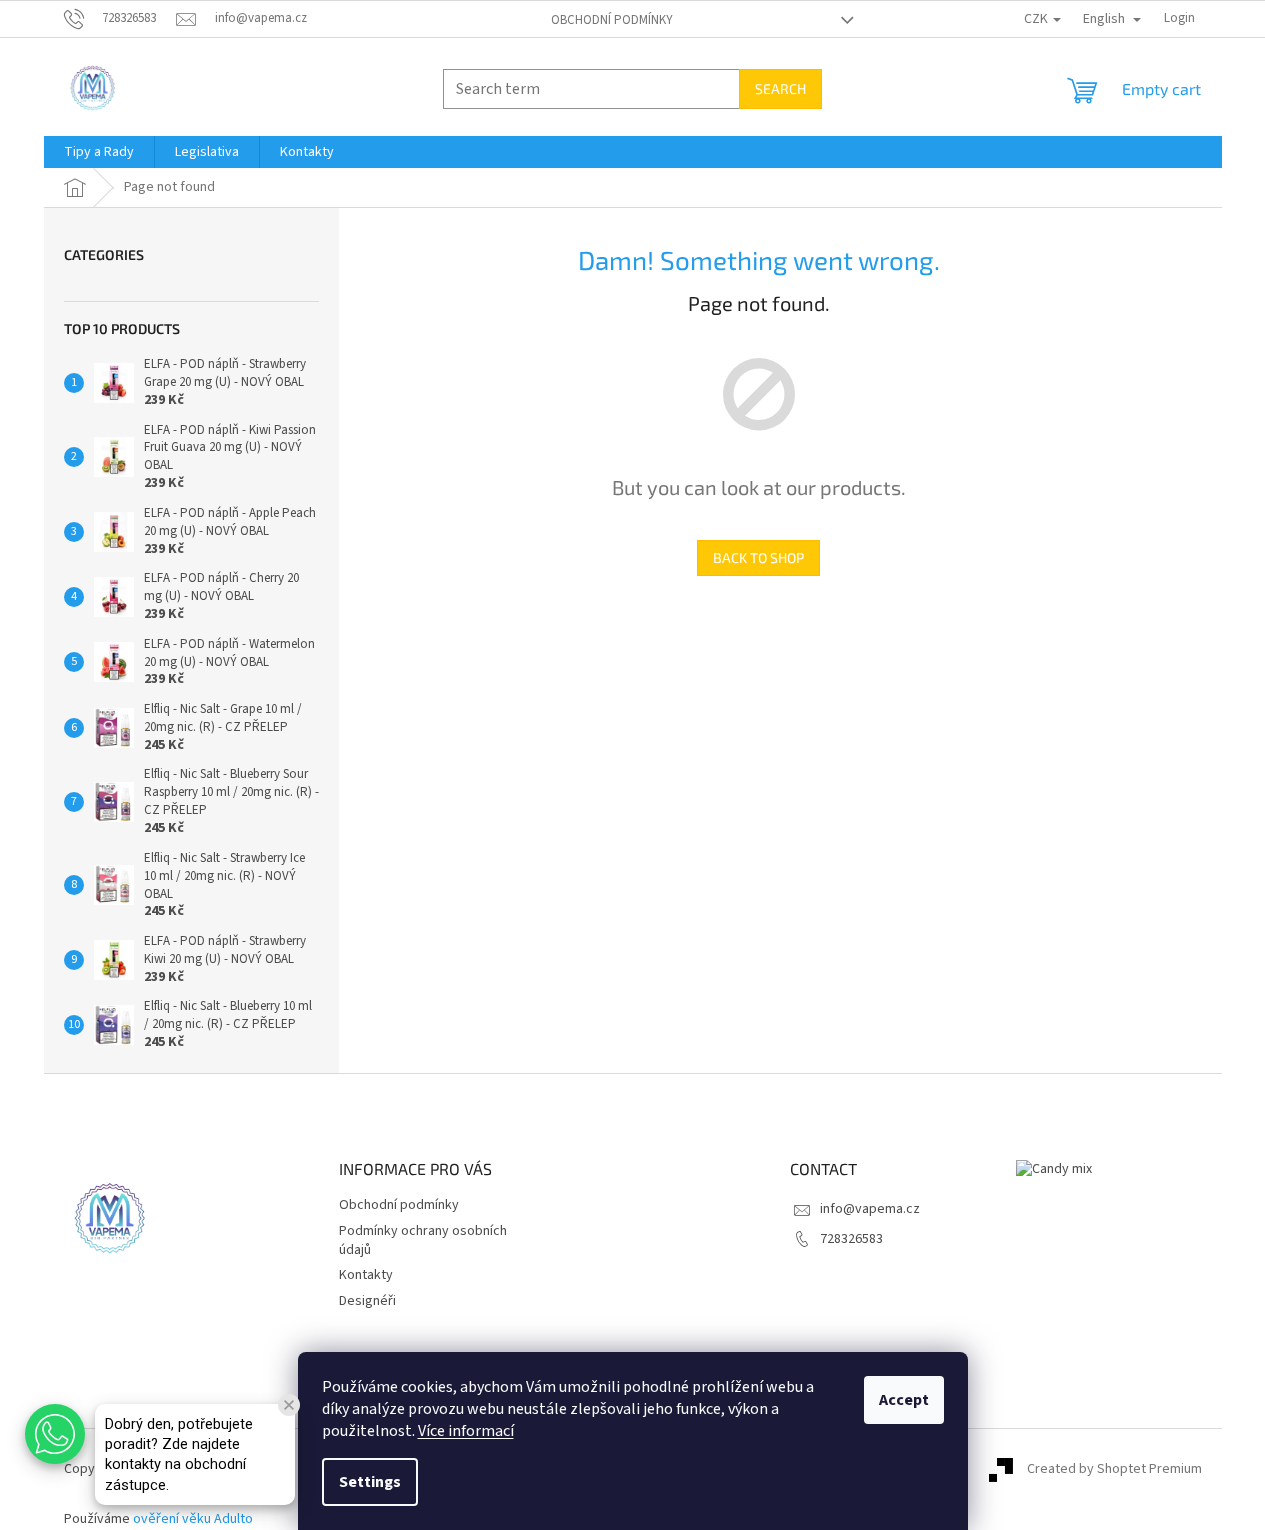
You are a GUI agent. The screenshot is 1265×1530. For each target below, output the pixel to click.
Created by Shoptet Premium (1114, 1469)
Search (780, 88)
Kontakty (366, 1275)
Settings (370, 1482)
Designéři (367, 1301)
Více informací (466, 1431)
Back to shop (758, 557)
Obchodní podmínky (612, 20)
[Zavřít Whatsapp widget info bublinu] (289, 1405)
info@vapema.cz (870, 1209)
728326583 (851, 1239)
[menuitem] (99, 152)
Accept (904, 1400)
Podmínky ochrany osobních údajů (423, 1240)
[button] (55, 1434)
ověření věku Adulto (193, 1519)
